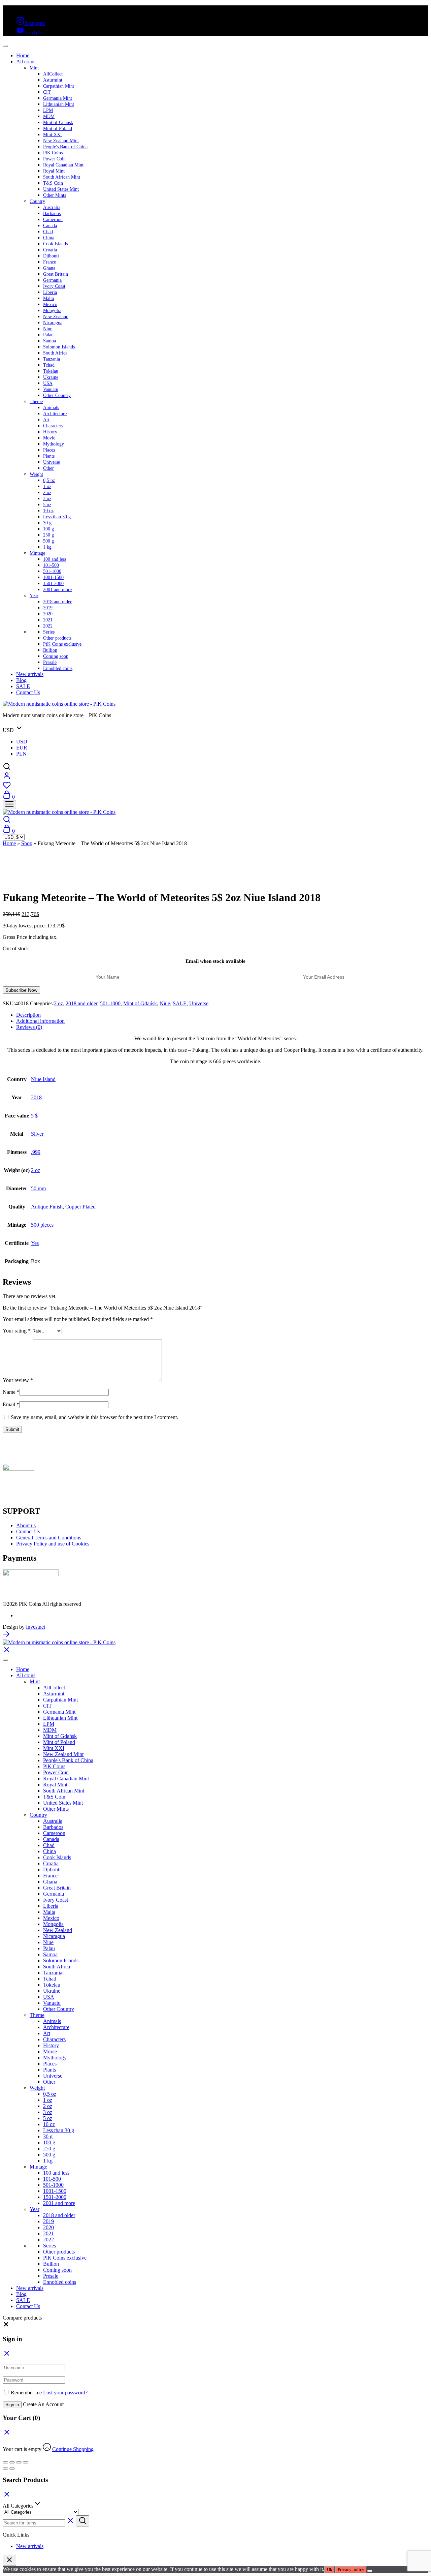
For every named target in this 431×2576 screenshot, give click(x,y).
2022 (48, 626)
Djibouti (51, 256)
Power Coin (54, 159)
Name (11, 1392)
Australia (52, 207)
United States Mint (61, 189)
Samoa (49, 341)
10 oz (48, 511)
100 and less (55, 559)
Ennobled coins (58, 668)
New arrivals (30, 674)
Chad (48, 232)
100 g (48, 529)
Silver (37, 1134)
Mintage (37, 553)
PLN (21, 754)
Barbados (52, 213)
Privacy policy (351, 2569)
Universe (52, 462)
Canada (50, 226)
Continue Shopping (73, 2449)
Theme (36, 402)
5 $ (34, 1116)
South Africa (55, 353)
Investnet (36, 1627)
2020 (48, 614)
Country (37, 201)
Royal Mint (54, 171)
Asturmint (53, 80)
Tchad (49, 365)
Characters (53, 426)
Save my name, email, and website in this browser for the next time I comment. (94, 1417)
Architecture (55, 414)
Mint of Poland (58, 129)
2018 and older (57, 602)
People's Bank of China (65, 147)
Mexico (50, 304)
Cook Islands (55, 244)
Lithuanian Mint (59, 104)
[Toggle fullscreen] (12, 2462)
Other (48, 468)
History (50, 432)
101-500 (51, 565)
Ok (330, 2569)
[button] (6, 2326)
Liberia (50, 292)
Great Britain (56, 274)
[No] (370, 2571)
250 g (48, 535)
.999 (36, 1152)
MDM (49, 116)
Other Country (57, 395)
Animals (51, 408)
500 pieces (42, 1225)
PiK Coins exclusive (62, 644)
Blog (21, 680)
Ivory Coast (54, 286)
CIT (47, 92)
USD (22, 742)
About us (26, 1525)
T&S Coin (53, 183)
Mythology (54, 444)
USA (48, 383)
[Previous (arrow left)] (5, 2468)
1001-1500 (53, 577)
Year (34, 596)
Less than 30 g (57, 517)
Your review (18, 1380)
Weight (36, 474)
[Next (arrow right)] (12, 2468)
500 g (48, 541)
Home (23, 55)
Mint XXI (53, 135)
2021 (48, 620)
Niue (48, 329)
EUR (22, 748)
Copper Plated (80, 1207)
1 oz (47, 486)
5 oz (47, 505)
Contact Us (28, 692)
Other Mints (55, 195)
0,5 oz (49, 480)
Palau (48, 335)
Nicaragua (53, 323)
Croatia (50, 250)
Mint (34, 68)
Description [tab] (28, 1015)
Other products (57, 638)
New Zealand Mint (61, 141)
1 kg (47, 547)
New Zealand (56, 317)
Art (46, 420)
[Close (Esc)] (26, 2462)
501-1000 (52, 571)
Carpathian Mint (59, 86)
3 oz (47, 499)
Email (11, 1404)
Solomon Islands (59, 347)
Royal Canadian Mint (63, 165)
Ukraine (51, 377)
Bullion (50, 650)
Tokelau (51, 371)
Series (49, 632)
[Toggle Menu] (5, 46)
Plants (49, 456)
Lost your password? (65, 2393)
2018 (36, 1097)
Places (49, 450)
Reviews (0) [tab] (29, 1027)
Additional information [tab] (40, 1021)
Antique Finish (47, 1207)
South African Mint (62, 177)
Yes (35, 1243)
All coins (26, 62)
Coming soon (56, 656)
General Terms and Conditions (49, 1538)
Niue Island (43, 1079)
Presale (50, 662)
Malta (48, 298)
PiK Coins (53, 153)
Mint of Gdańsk (58, 122)
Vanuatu (51, 389)
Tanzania (52, 359)
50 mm (38, 1188)
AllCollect (53, 74)
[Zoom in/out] (5, 2462)
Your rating (17, 1331)
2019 (48, 608)
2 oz (47, 493)
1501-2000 (53, 584)
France (49, 262)
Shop (27, 843)
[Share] (19, 2462)
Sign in (12, 2405)
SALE (23, 686)
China (49, 238)
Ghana (49, 268)
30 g (47, 523)
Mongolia (52, 311)
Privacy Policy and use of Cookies (53, 1544)
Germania (52, 280)
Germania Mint (58, 98)
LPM (48, 110)
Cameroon (53, 220)
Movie (49, 438)
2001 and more (57, 590)
